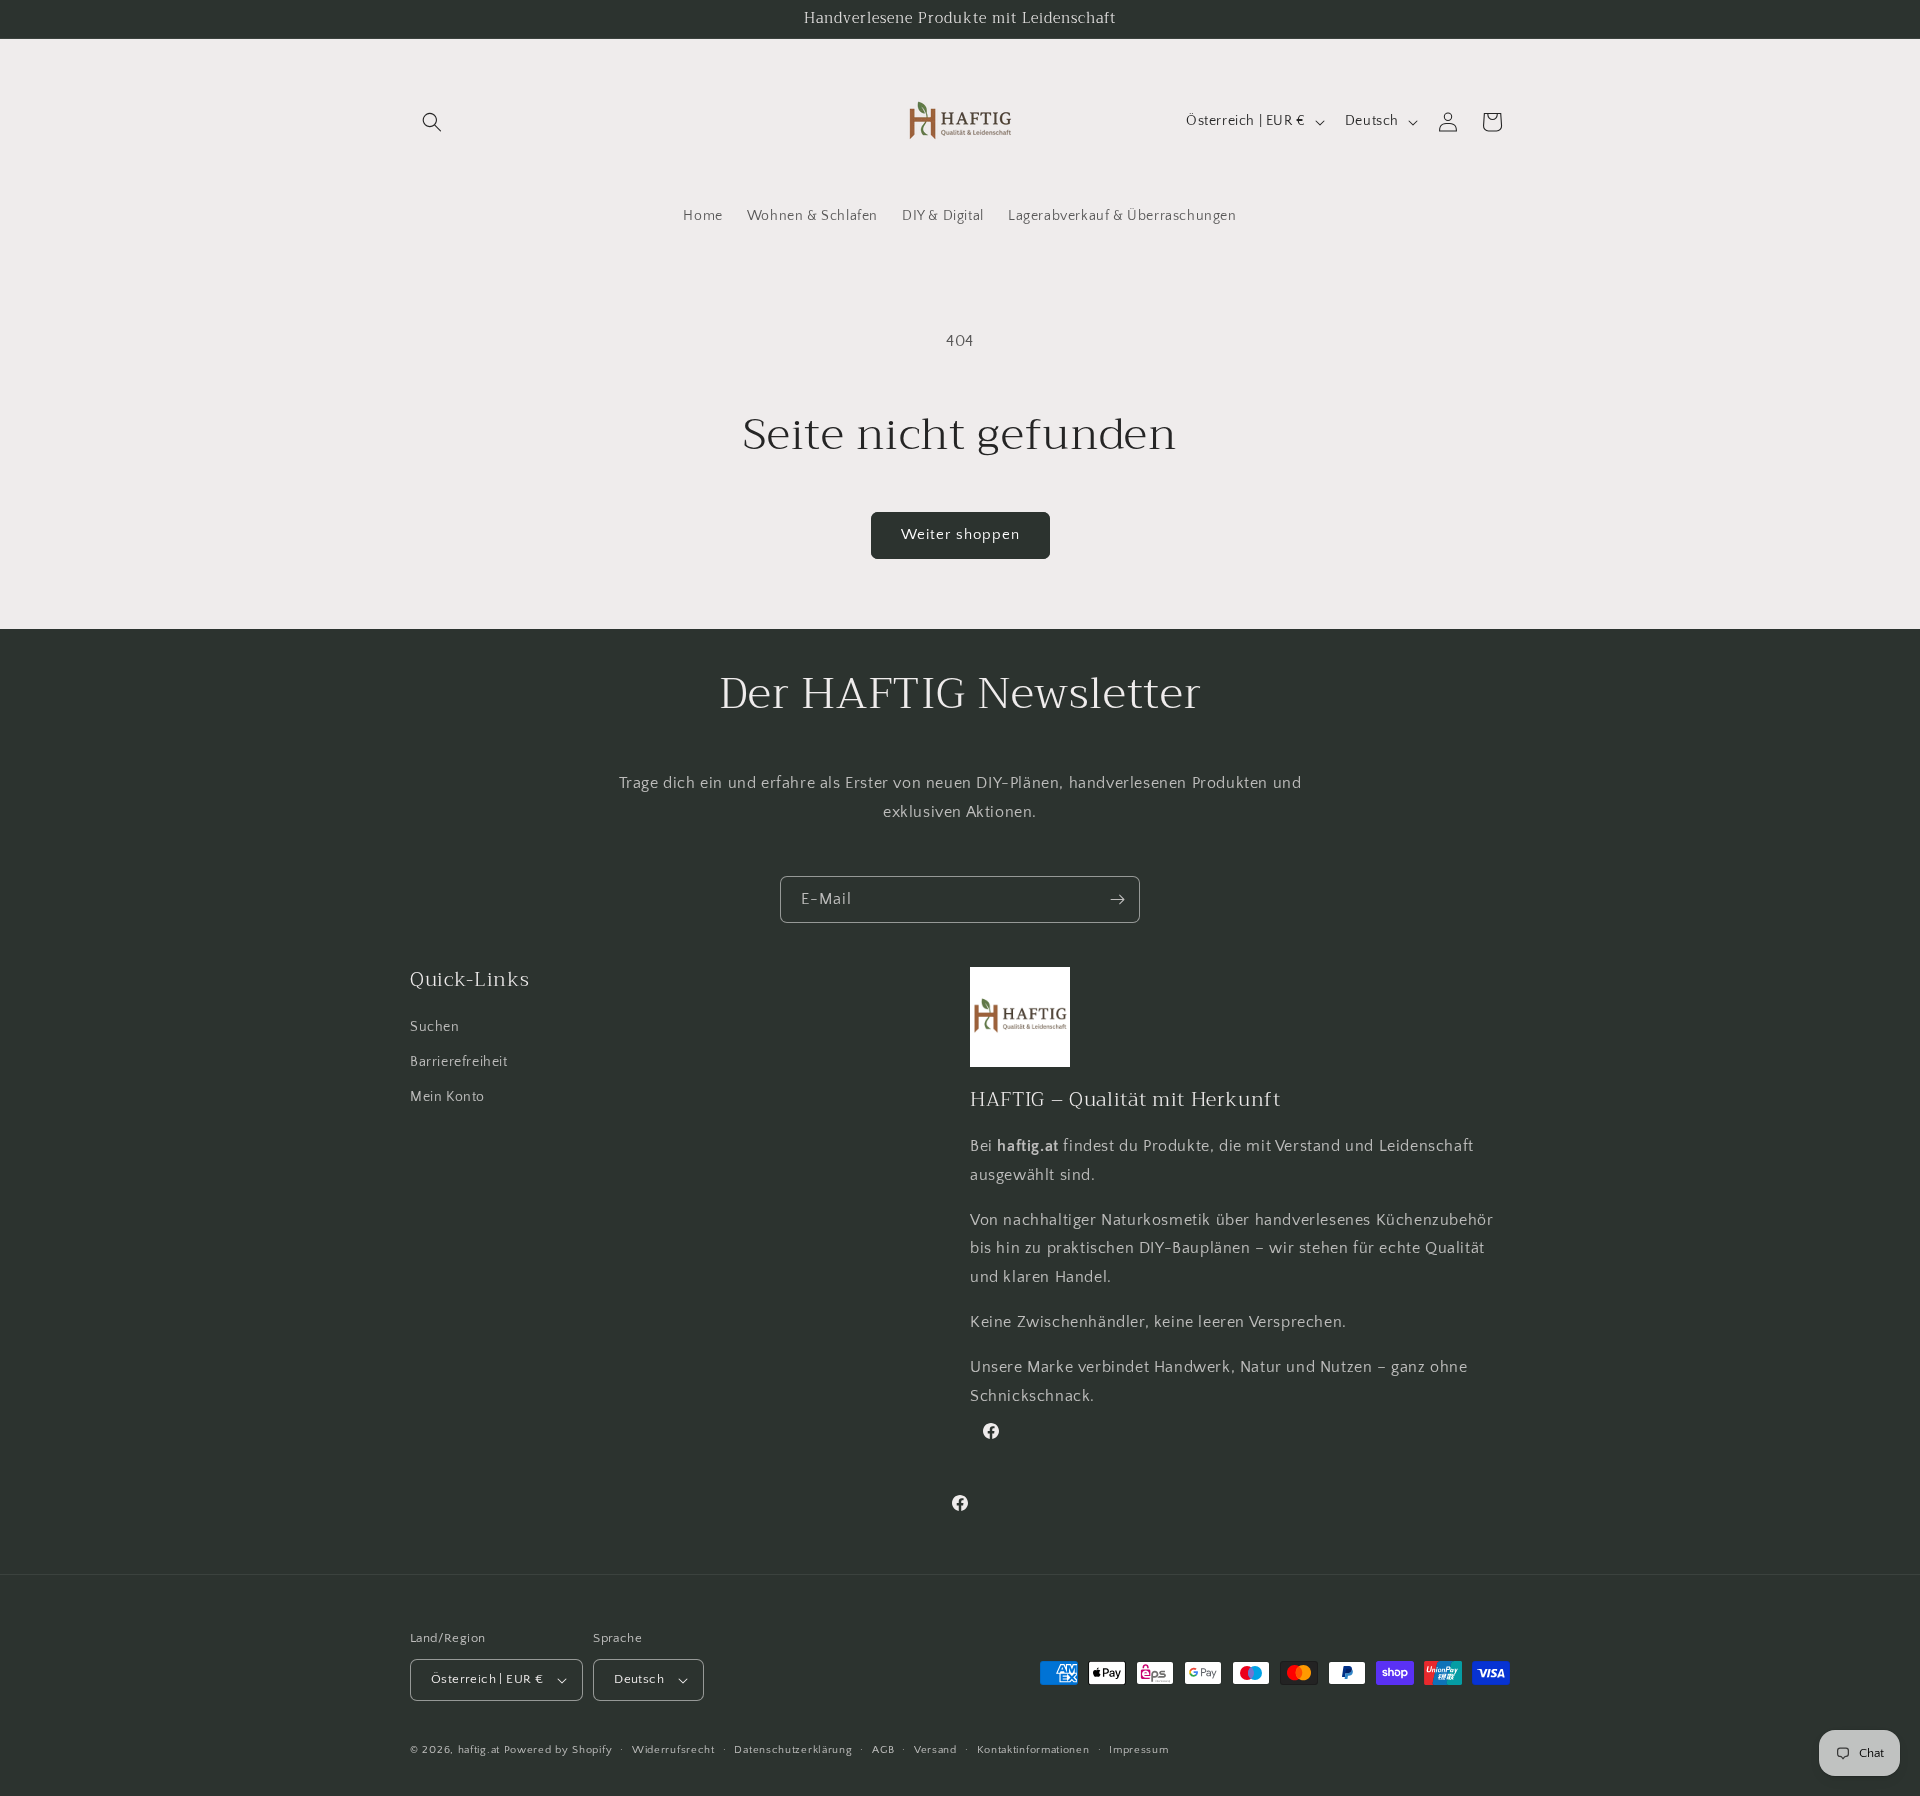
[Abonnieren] (1117, 899)
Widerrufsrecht (673, 1750)
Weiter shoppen (960, 534)
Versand (935, 1750)
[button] (432, 122)
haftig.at (479, 1750)
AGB (883, 1750)
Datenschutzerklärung (793, 1750)
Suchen (435, 1027)
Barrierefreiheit (459, 1062)
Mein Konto (447, 1097)
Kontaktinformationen (1033, 1750)
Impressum (1138, 1750)
